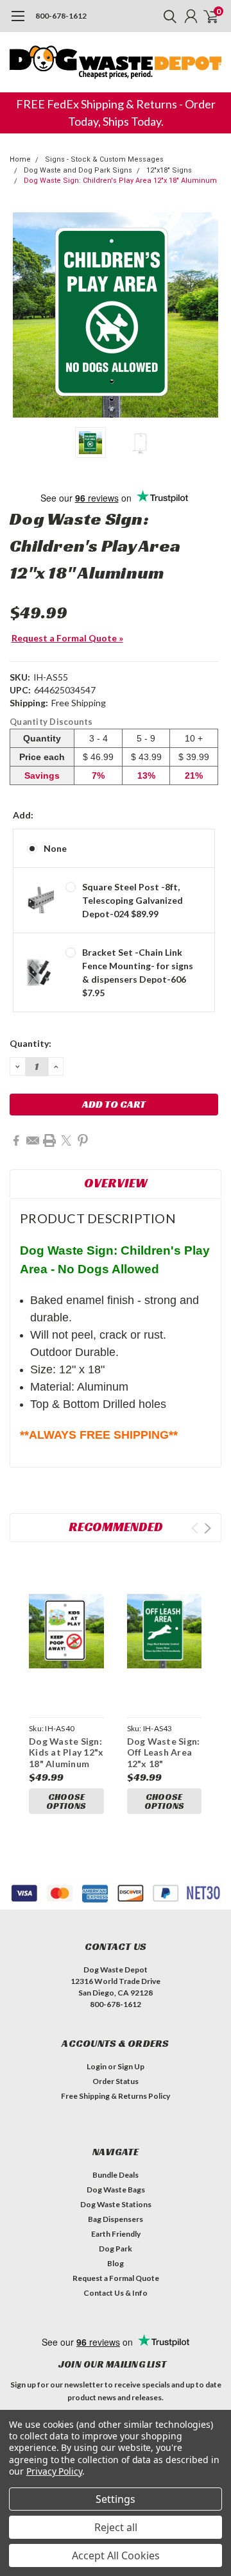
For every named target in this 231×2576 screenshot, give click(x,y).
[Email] (33, 1140)
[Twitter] (66, 1140)
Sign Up (131, 2066)
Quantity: (30, 1043)
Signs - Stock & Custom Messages (104, 159)
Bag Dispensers (116, 2219)
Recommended (116, 1527)
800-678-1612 (61, 16)
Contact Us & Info (116, 2293)
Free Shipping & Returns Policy (116, 2096)
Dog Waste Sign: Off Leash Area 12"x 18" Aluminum (164, 1758)
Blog (116, 2263)
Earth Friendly (116, 2234)
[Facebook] (16, 1140)
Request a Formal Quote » (67, 638)
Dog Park (116, 2249)
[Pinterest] (83, 1140)
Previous (22, 315)
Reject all (116, 2527)
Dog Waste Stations (116, 2204)
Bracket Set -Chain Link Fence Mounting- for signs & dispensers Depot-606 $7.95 (138, 972)
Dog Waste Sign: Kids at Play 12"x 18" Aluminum (66, 1752)
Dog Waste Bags (116, 2190)
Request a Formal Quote (116, 2278)
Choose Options (66, 1801)
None (55, 848)
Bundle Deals (116, 2175)
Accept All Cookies (116, 2555)
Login (97, 2066)
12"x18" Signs (169, 170)
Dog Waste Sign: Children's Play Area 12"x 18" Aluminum (120, 181)
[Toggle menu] (18, 22)
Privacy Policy (54, 2471)
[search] (167, 16)
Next (209, 315)
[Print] (49, 1140)
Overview (116, 1183)
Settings (116, 2499)
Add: (23, 815)
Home (20, 159)
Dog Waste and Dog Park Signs (78, 170)
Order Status (116, 2081)
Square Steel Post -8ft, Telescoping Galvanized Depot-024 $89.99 (133, 900)
